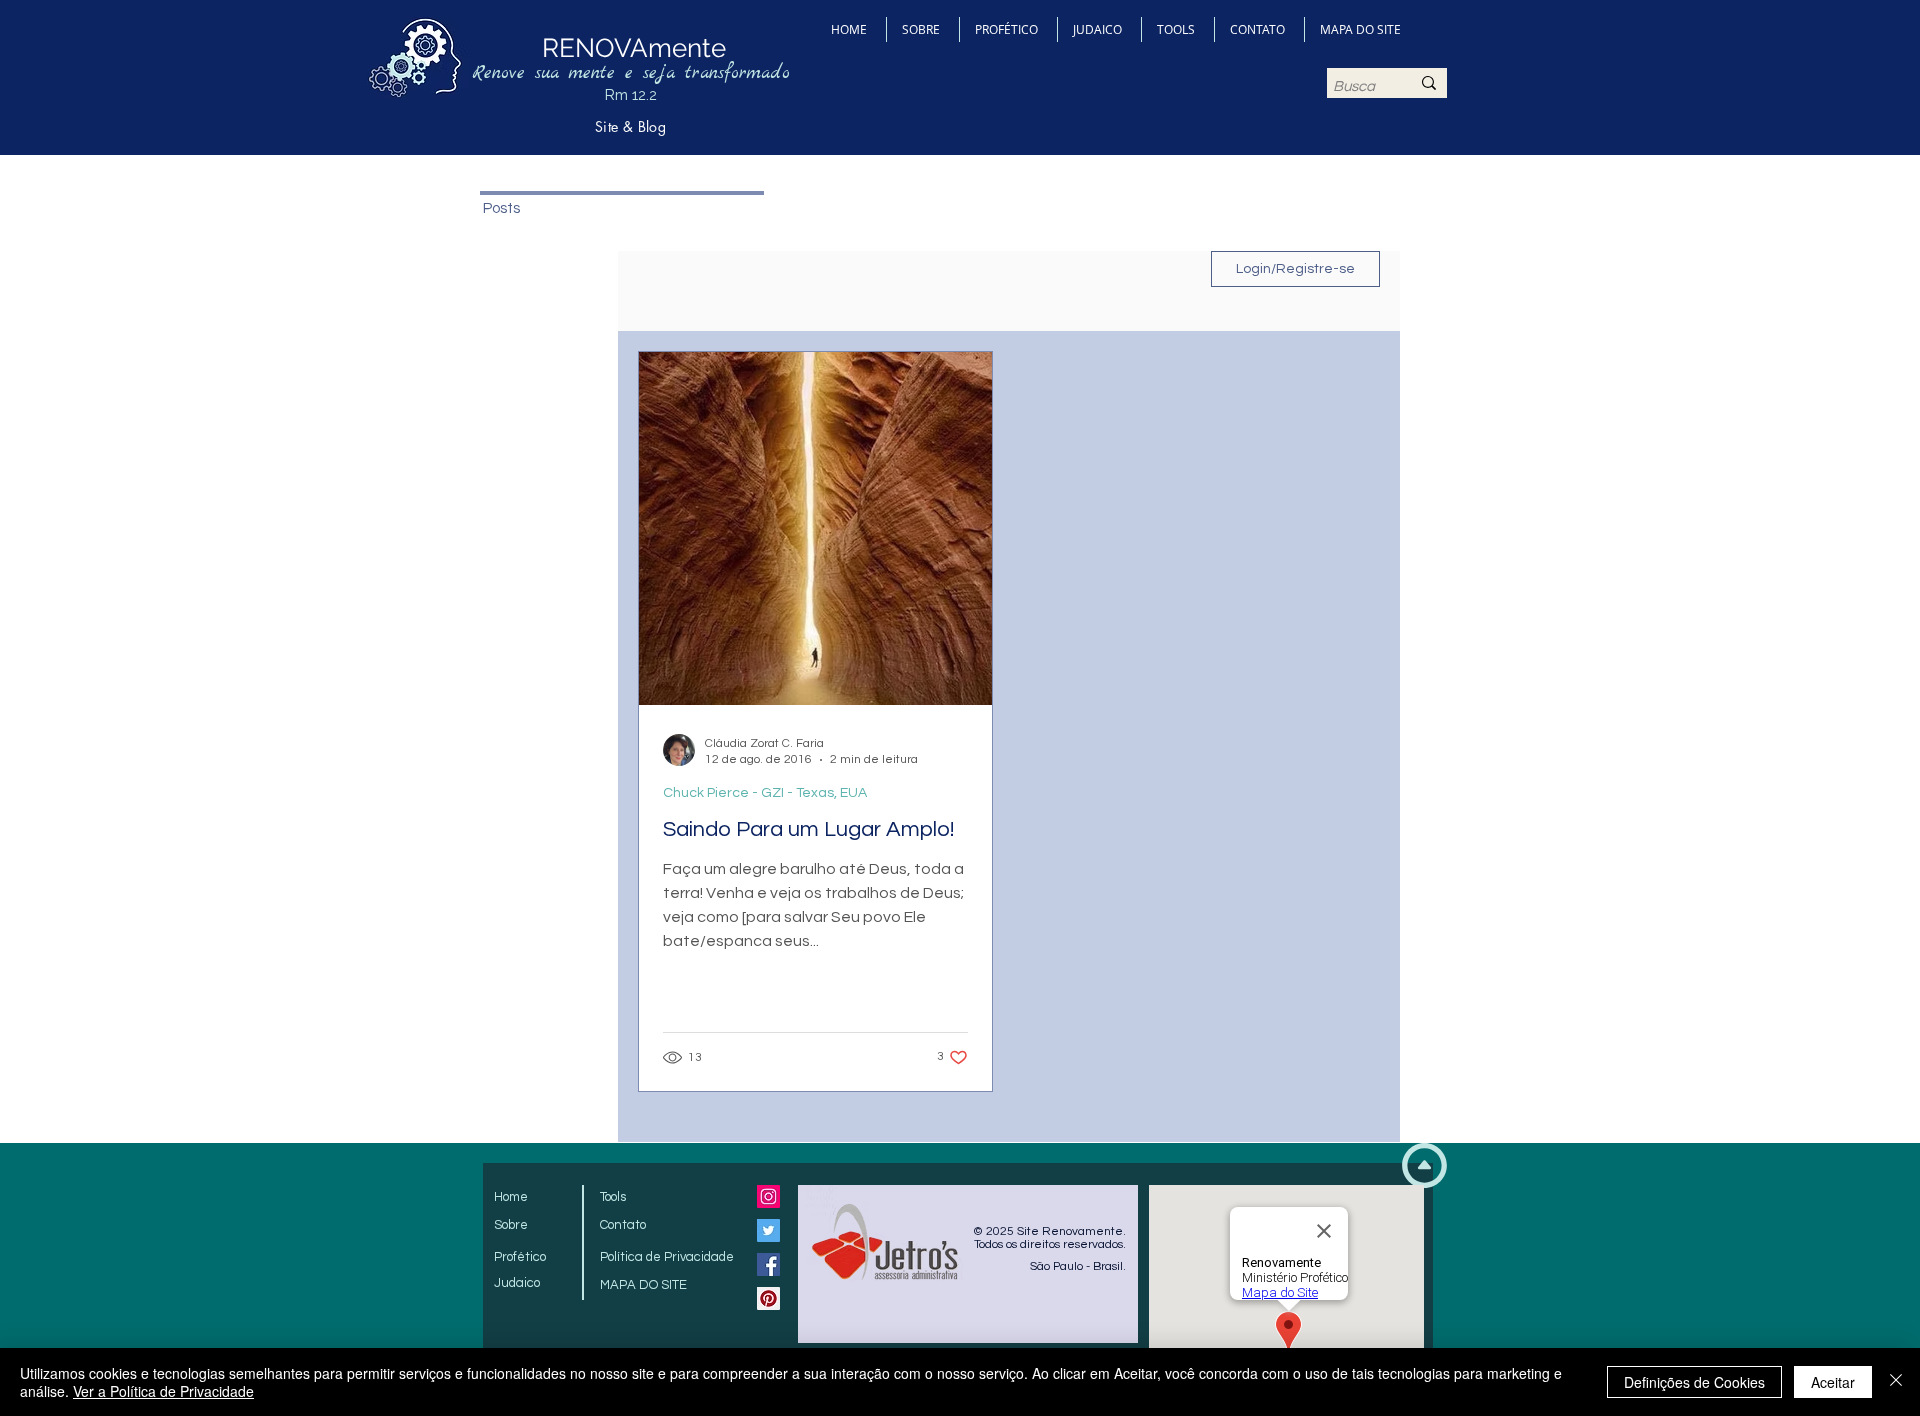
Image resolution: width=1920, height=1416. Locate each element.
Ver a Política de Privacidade (163, 1391)
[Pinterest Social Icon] (768, 1298)
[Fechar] (1896, 1382)
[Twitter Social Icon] (768, 1230)
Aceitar (1833, 1382)
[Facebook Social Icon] (768, 1264)
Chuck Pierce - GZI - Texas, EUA (765, 793)
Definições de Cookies (1694, 1382)
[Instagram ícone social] (768, 1196)
